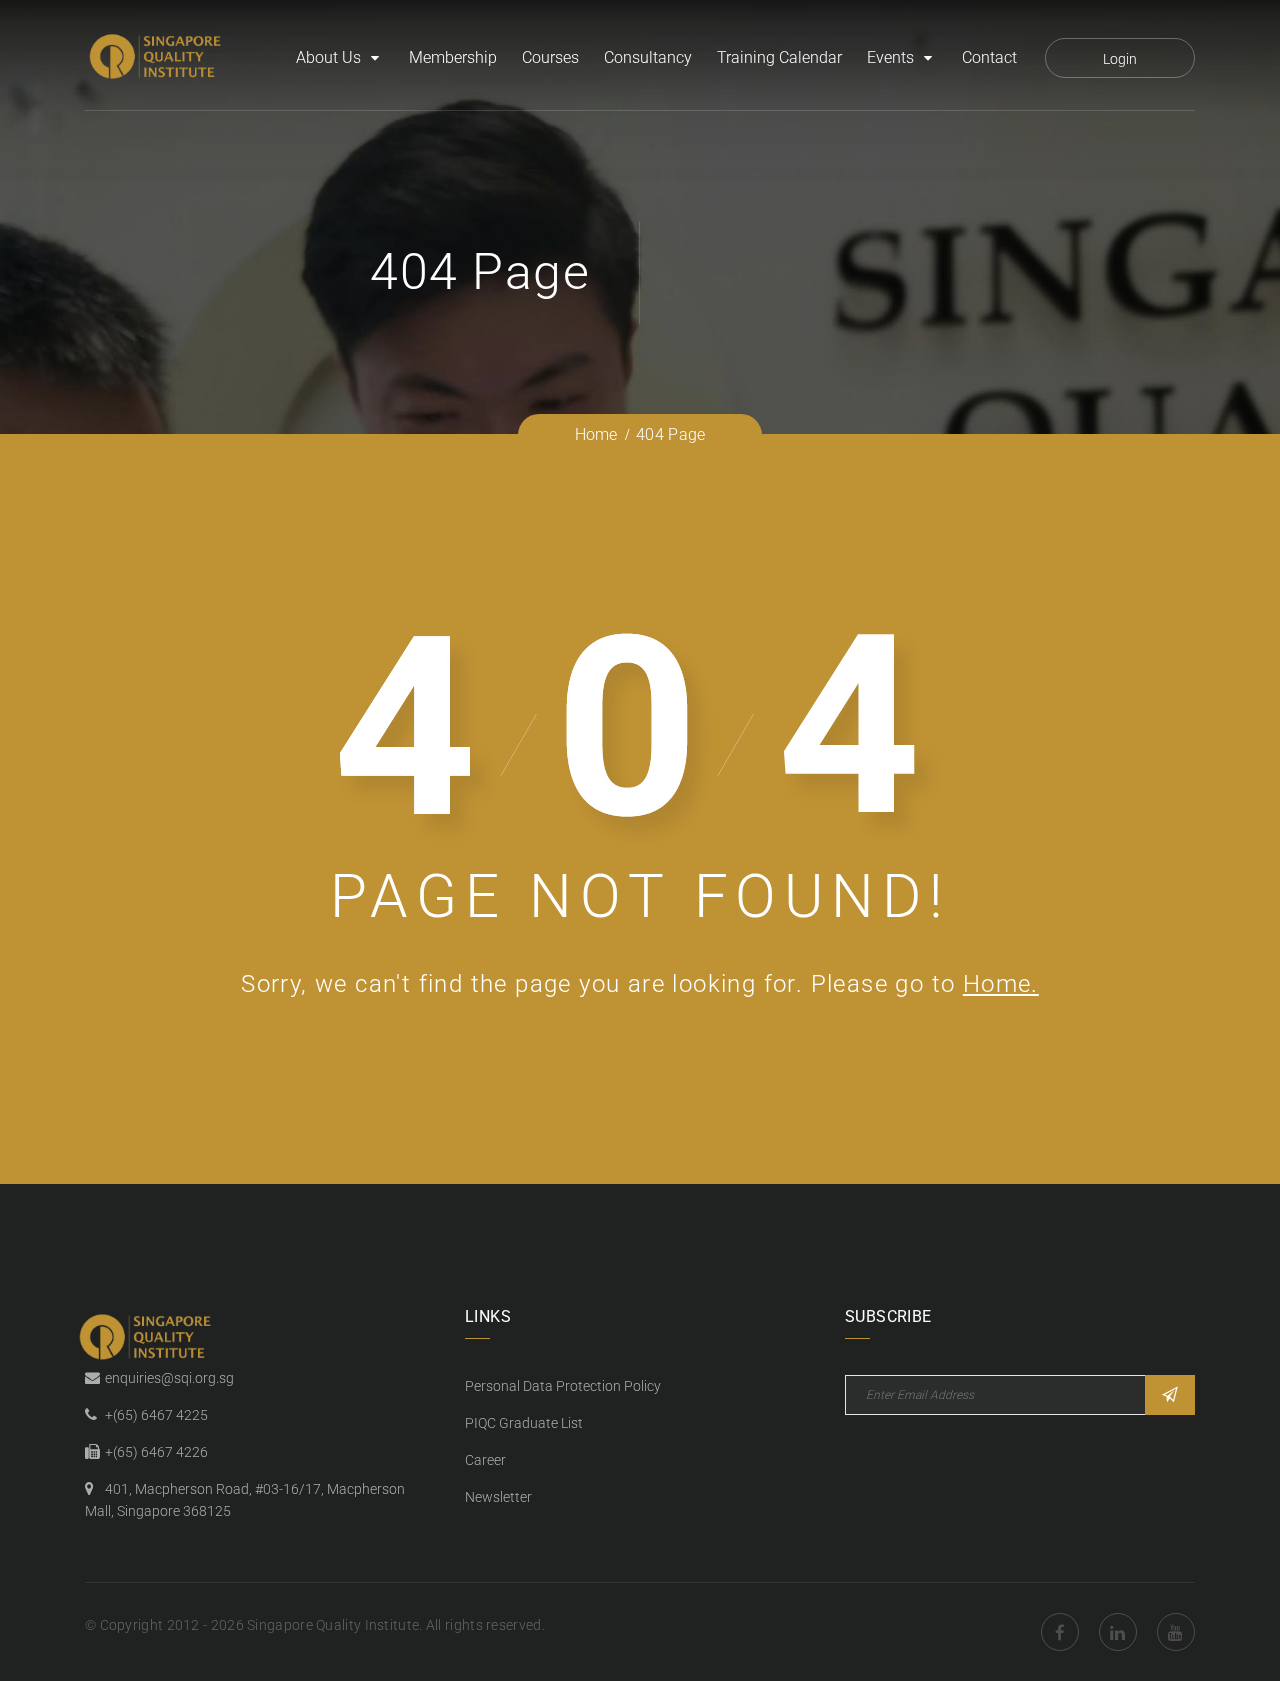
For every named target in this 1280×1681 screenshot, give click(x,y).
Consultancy (648, 57)
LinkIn (1118, 1632)
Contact (989, 57)
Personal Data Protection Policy (563, 1386)
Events (890, 57)
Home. (1001, 984)
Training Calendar (779, 57)
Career (485, 1460)
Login (1120, 59)
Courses (550, 57)
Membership (453, 57)
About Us (328, 57)
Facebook (1060, 1632)
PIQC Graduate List (524, 1423)
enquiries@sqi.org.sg (169, 1378)
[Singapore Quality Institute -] (158, 58)
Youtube (1176, 1632)
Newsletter (498, 1497)
